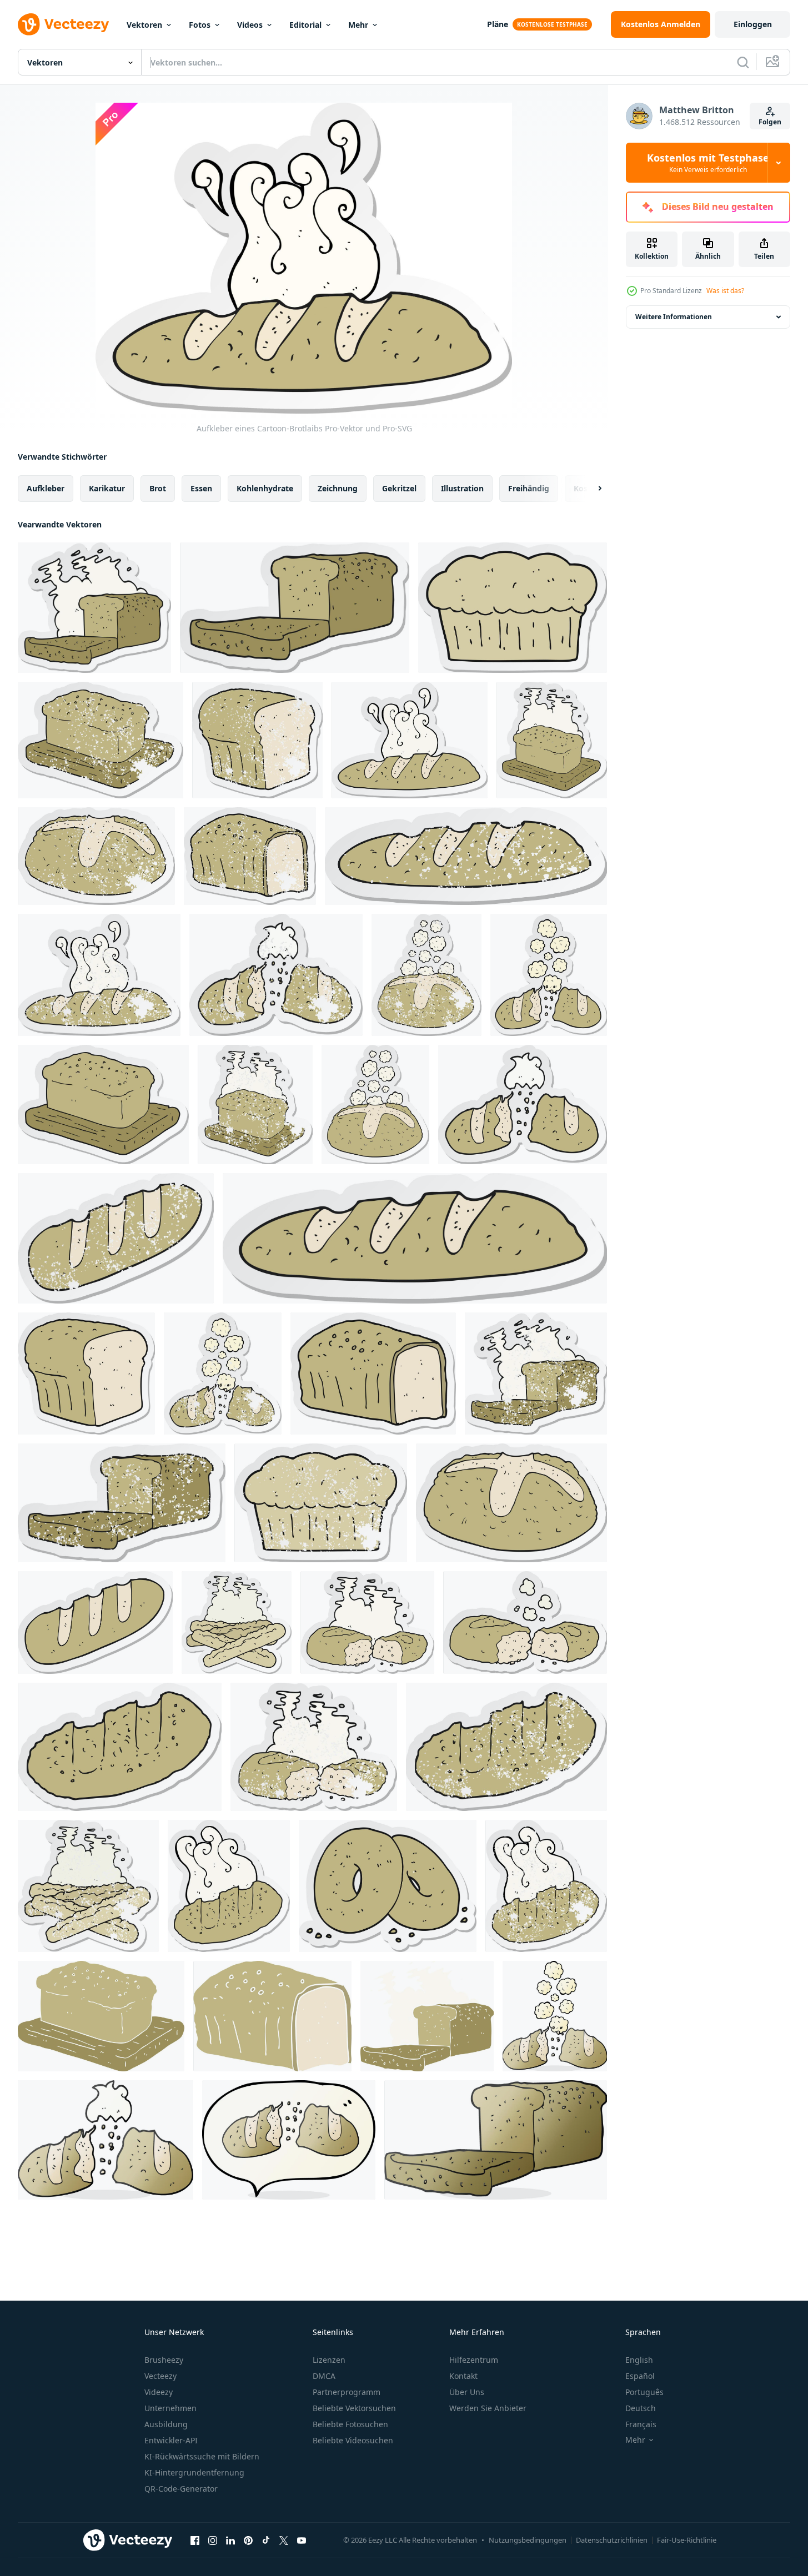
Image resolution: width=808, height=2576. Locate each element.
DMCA (324, 2376)
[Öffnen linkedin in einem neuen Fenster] (230, 2540)
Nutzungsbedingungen (528, 2540)
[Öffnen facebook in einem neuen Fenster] (195, 2540)
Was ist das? (725, 291)
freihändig (529, 488)
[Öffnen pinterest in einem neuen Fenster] (248, 2540)
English (639, 2360)
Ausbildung (166, 2424)
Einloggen (753, 24)
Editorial (305, 25)
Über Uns (467, 2392)
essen (201, 488)
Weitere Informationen (674, 317)
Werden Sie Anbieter (488, 2408)
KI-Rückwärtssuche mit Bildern (202, 2456)
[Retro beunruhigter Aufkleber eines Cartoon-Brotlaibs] (101, 740)
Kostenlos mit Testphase (708, 163)
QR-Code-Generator (181, 2489)
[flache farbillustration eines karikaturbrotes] (272, 2016)
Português (644, 2392)
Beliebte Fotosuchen (350, 2424)
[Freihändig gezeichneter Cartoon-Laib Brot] (555, 2016)
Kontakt (463, 2376)
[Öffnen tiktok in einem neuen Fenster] (266, 2540)
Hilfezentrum (474, 2360)
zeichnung (338, 488)
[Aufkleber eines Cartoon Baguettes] (237, 1622)
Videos (250, 25)
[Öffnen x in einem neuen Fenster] (284, 2540)
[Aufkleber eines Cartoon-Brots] (86, 1373)
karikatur (107, 488)
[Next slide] (590, 489)
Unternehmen (170, 2408)
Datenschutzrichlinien (612, 2540)
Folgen (770, 122)
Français (641, 2424)
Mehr (358, 25)
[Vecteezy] (63, 24)
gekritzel (399, 488)
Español (640, 2376)
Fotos (200, 25)
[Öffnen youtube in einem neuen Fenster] (302, 2540)
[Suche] (743, 62)
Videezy (159, 2392)
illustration (462, 488)
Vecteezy (160, 2376)
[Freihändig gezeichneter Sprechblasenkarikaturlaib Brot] (289, 2140)
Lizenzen (329, 2360)
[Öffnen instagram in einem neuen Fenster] (213, 2540)
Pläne (498, 24)
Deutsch (641, 2408)
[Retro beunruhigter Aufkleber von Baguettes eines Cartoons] (88, 1886)
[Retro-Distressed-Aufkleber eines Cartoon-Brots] (257, 740)
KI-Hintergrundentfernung (194, 2472)
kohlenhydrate (265, 488)
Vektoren (144, 25)
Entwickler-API (171, 2440)
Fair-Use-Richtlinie (687, 2540)
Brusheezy (164, 2360)
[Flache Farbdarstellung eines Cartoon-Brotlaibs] (101, 2016)
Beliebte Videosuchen (353, 2440)
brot (158, 488)
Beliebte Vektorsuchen (354, 2408)
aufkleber (46, 488)
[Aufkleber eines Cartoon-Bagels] (388, 1886)
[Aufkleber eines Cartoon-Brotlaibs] (94, 608)
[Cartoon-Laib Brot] (106, 2140)
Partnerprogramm (347, 2392)
